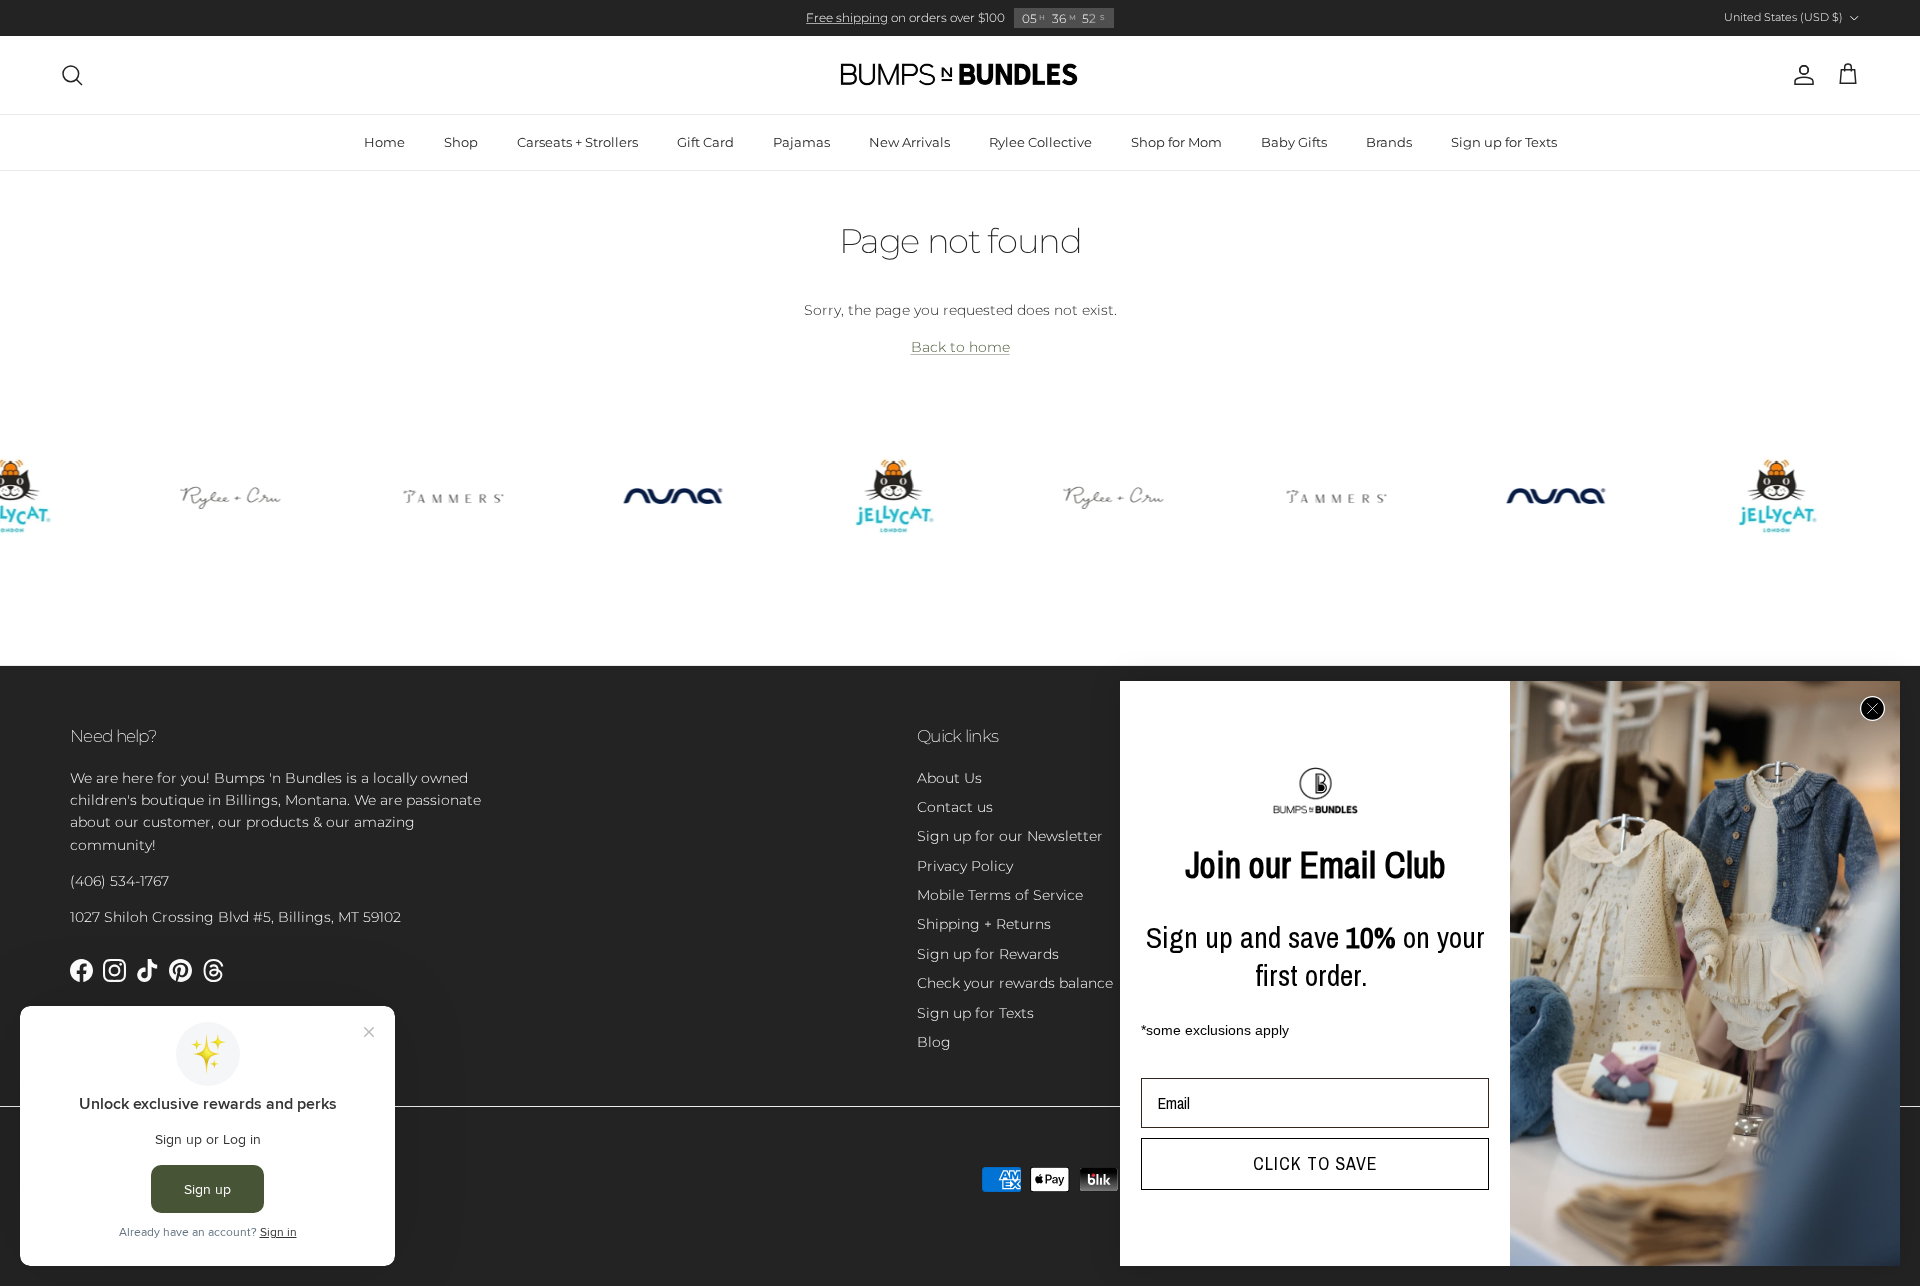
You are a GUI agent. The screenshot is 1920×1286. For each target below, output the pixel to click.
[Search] (72, 75)
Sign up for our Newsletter (1010, 836)
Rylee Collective (1040, 142)
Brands (1389, 142)
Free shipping (847, 17)
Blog (934, 1042)
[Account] (1800, 75)
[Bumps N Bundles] (960, 75)
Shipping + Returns (984, 924)
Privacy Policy (965, 866)
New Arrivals (909, 142)
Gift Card (705, 142)
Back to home (960, 347)
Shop (461, 142)
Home (384, 142)
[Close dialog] (1872, 708)
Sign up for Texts (1504, 142)
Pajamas (801, 142)
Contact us (955, 807)
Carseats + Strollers (577, 142)
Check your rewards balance (1015, 983)
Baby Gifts (1294, 142)
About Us (949, 778)
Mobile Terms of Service (1000, 895)
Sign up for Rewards (988, 954)
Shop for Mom (1176, 142)
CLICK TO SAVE (1315, 1163)
